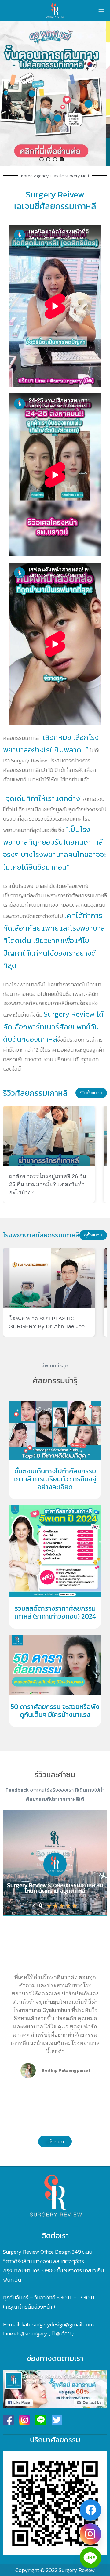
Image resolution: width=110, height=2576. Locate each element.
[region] (55, 94)
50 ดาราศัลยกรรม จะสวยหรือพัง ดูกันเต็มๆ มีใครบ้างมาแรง (55, 1711)
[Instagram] (90, 2534)
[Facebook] (90, 2510)
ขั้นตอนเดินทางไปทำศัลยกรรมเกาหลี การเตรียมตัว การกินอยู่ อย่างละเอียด (55, 1479)
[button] (55, 94)
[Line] (90, 2558)
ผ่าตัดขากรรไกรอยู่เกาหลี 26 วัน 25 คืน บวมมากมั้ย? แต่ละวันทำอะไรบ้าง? (48, 1184)
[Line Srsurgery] (41, 2420)
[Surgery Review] (55, 11)
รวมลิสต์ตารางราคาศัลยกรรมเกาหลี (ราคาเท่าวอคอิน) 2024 (55, 1612)
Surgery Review (77, 2570)
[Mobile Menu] (101, 11)
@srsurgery (34, 2334)
